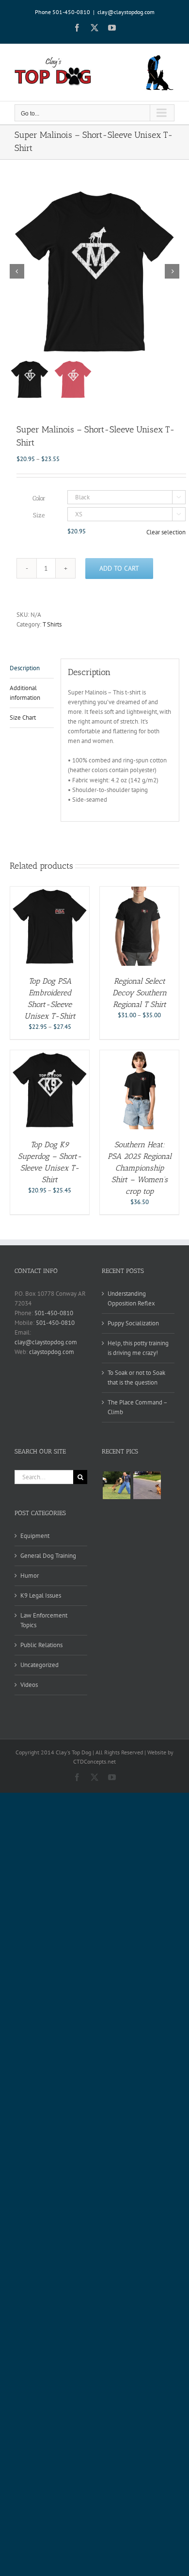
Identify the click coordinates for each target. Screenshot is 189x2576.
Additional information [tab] (25, 693)
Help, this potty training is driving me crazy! (138, 1348)
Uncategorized (39, 1665)
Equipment (35, 1536)
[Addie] (147, 1485)
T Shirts (52, 624)
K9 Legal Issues (41, 1595)
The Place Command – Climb (137, 1407)
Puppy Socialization (133, 1323)
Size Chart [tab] (23, 718)
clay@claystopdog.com (126, 12)
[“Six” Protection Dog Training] (116, 1485)
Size (39, 515)
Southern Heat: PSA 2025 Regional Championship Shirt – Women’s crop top (140, 1168)
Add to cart (119, 568)
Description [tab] (25, 668)
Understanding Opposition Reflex (131, 1298)
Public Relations (41, 1645)
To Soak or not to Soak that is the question (136, 1378)
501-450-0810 (54, 1313)
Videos (29, 1685)
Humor (30, 1576)
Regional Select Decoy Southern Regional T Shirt (140, 993)
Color (39, 498)
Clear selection (166, 532)
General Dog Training (48, 1556)
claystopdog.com (52, 1352)
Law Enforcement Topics (44, 1620)
